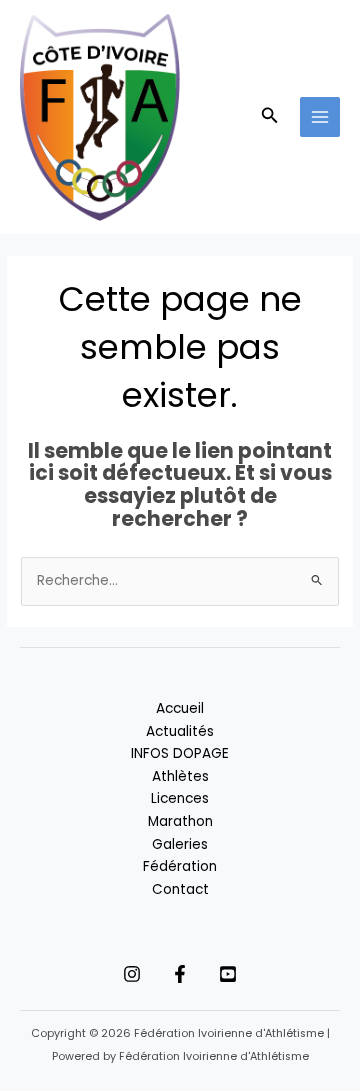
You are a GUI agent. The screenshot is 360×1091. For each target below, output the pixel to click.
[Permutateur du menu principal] (320, 117)
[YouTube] (228, 974)
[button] (270, 117)
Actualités (180, 731)
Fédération (180, 866)
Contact (180, 889)
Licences (180, 798)
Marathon (180, 821)
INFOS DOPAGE (180, 753)
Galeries (180, 844)
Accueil (180, 708)
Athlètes (180, 776)
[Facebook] (180, 974)
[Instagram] (132, 974)
